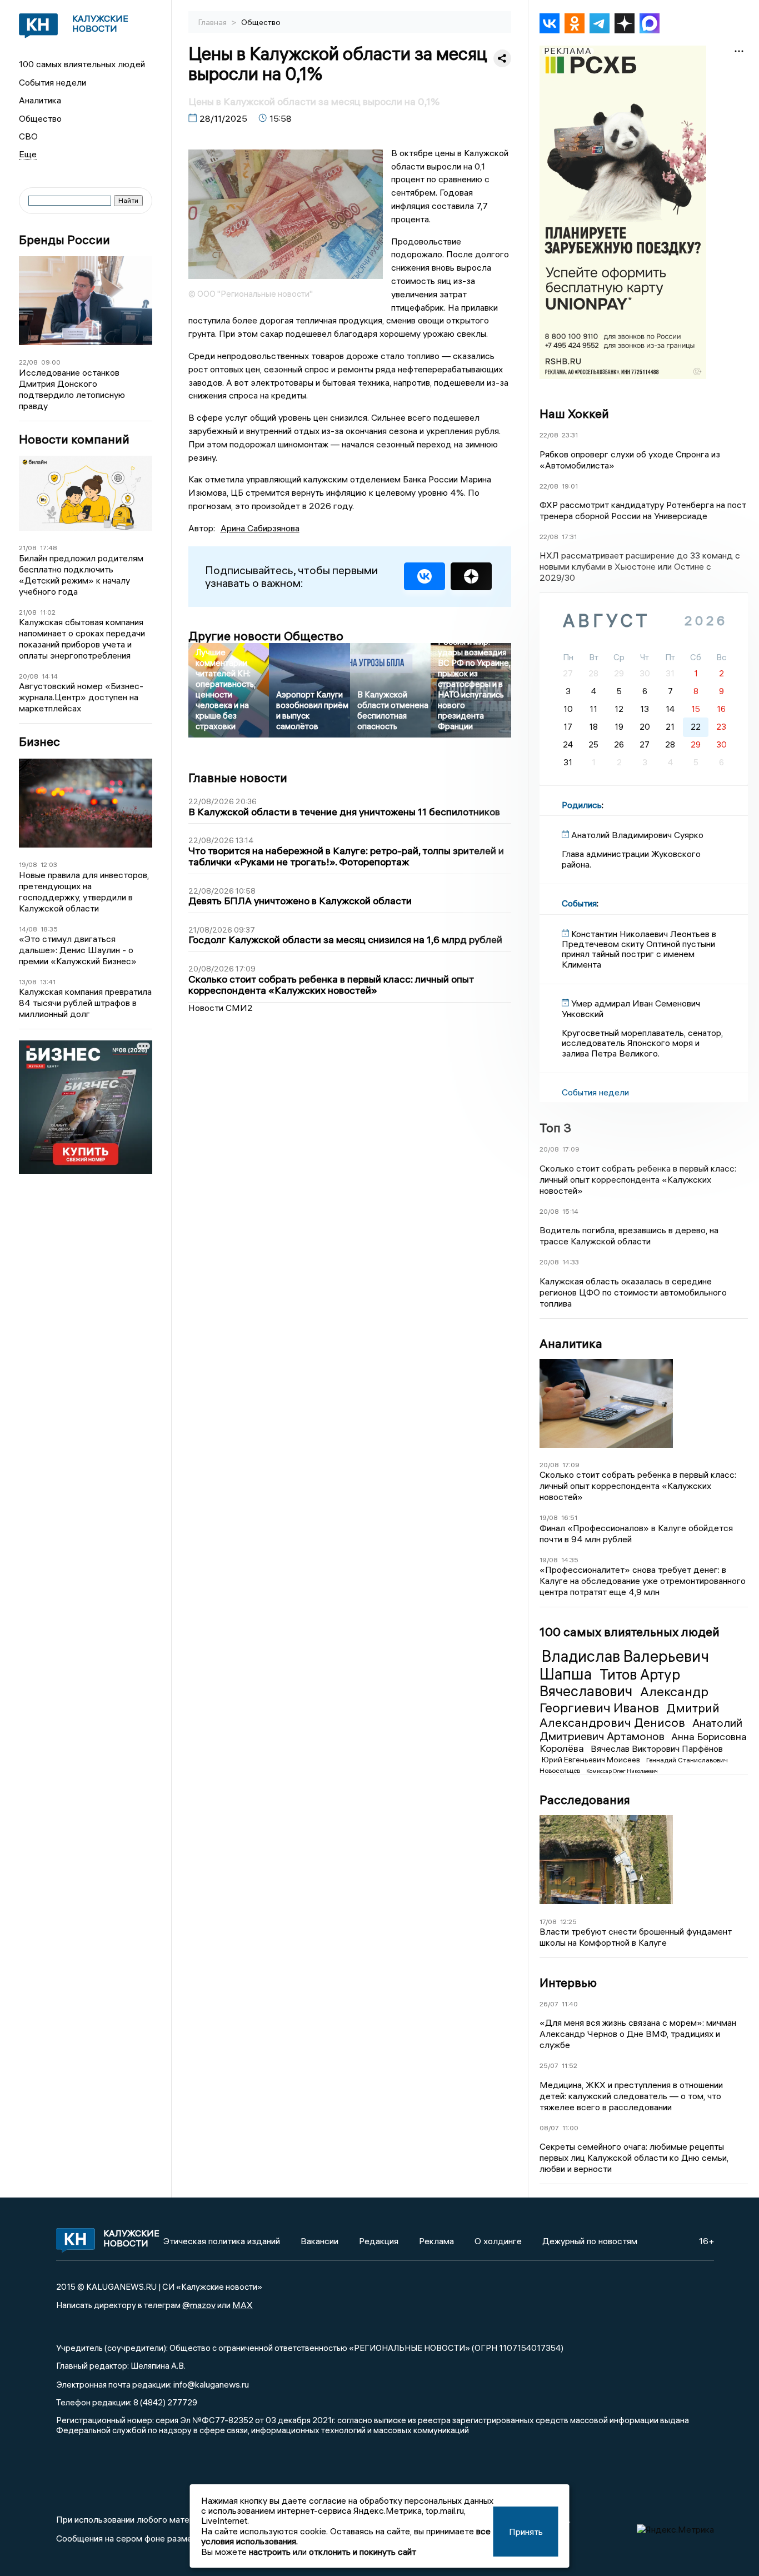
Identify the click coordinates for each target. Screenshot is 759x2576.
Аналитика (40, 100)
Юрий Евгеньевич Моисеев (592, 1760)
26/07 (549, 2004)
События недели (53, 82)
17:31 (569, 537)
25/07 (549, 2066)
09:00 (51, 362)
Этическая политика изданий (222, 2241)
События (579, 903)
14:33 (571, 1262)
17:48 (49, 548)
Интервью (568, 1982)
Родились (582, 805)
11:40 (570, 2004)
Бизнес (39, 742)
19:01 (570, 486)
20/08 (29, 676)
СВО (28, 136)
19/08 (28, 865)
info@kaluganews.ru (211, 2384)
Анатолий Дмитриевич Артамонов (641, 1729)
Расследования (585, 1800)
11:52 (570, 2066)
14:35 (570, 1560)
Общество (40, 118)
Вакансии (319, 2241)
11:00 (570, 2128)
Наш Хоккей (574, 413)
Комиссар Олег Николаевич (622, 1771)
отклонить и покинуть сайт (363, 2552)
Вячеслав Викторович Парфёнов (657, 1748)
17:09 (571, 1149)
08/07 (549, 2128)
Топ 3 (555, 1128)
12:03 (49, 865)
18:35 (49, 929)
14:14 (50, 676)
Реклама (436, 2241)
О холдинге (498, 2241)
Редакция (379, 2241)
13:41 (48, 982)
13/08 (28, 982)
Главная (213, 22)
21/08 (28, 548)
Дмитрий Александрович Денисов (630, 1715)
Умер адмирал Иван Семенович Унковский (631, 1008)
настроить (270, 2552)
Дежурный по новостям (590, 2241)
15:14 (570, 1211)
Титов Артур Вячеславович (610, 1683)
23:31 (570, 435)
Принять (526, 2532)
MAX (243, 2305)
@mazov (199, 2305)
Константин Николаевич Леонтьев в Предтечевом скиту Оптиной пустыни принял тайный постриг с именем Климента (639, 949)
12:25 (568, 1922)
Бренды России (64, 240)
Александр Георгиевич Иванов (624, 1699)
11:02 (48, 612)
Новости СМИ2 (221, 1008)
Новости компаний (74, 439)
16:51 (569, 1518)
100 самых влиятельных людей (82, 64)
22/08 (28, 362)
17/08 (548, 1922)
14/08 (28, 929)
